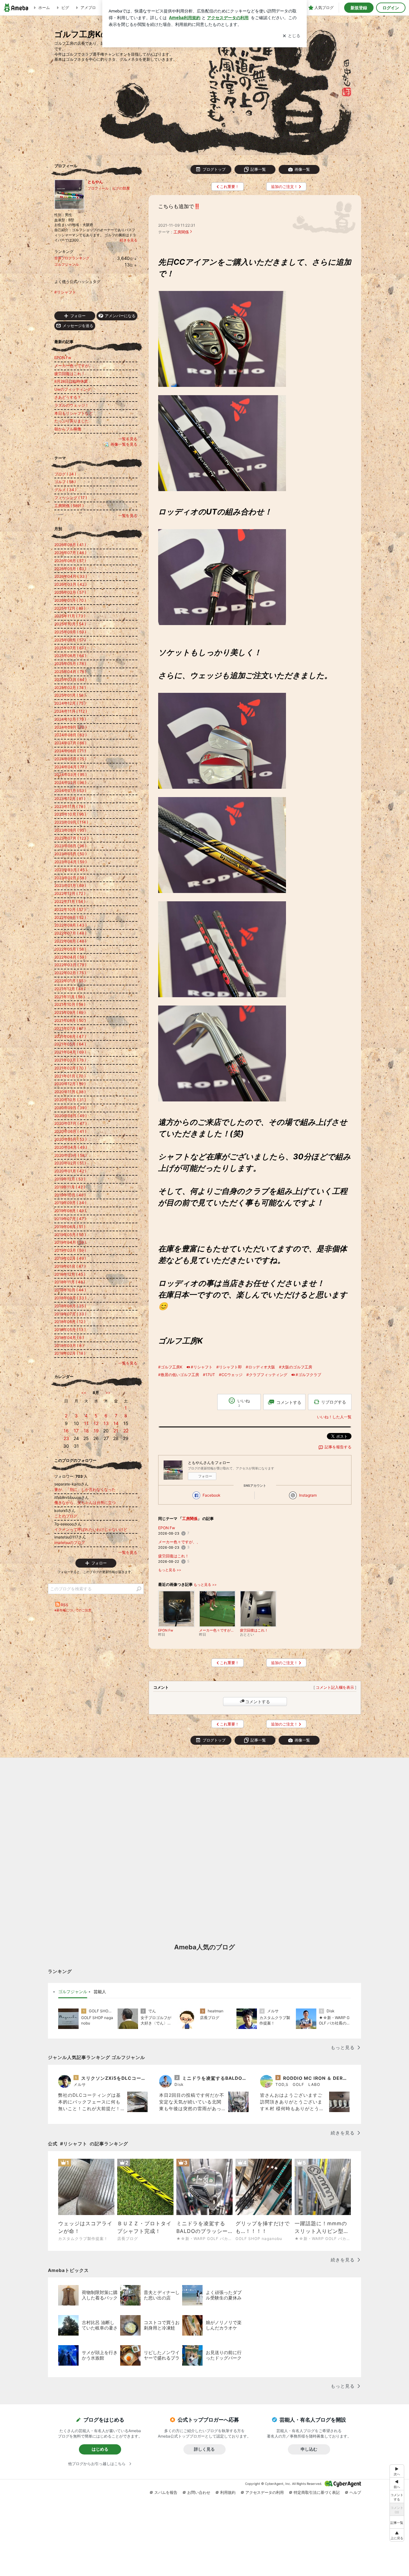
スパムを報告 (166, 2492)
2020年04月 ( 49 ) (71, 1147)
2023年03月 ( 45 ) (71, 870)
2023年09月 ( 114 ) (71, 822)
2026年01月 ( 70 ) (70, 600)
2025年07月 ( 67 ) (70, 648)
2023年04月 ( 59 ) (70, 862)
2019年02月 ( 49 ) (70, 1258)
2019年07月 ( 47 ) (70, 1219)
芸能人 (100, 1992)
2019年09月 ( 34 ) (70, 1203)
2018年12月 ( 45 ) (70, 1274)
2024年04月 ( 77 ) (70, 767)
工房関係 (181, 232)
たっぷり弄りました (72, 421)
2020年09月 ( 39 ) (70, 1108)
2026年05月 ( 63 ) (70, 569)
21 (116, 1431)
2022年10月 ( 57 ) (70, 909)
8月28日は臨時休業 (71, 381)
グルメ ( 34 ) (65, 490)
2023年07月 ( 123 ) (71, 838)
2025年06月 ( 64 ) (70, 656)
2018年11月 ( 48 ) (70, 1282)
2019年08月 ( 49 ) (70, 1211)
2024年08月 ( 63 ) (70, 735)
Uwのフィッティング (73, 389)
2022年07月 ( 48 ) (70, 933)
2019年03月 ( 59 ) (70, 1250)
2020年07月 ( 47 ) (70, 1123)
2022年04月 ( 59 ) (70, 957)
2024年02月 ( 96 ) (70, 783)
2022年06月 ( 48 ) (70, 941)
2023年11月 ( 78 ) (70, 806)
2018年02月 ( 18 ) (70, 1353)
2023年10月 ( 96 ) (70, 814)
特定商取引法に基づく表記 (317, 2492)
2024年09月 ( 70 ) (70, 727)
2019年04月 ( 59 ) (70, 1242)
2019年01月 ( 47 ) (70, 1266)
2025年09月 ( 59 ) (70, 632)
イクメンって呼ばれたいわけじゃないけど (91, 1529)
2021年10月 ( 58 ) (70, 1004)
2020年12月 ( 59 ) (70, 1084)
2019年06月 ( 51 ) (70, 1227)
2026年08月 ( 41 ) (70, 545)
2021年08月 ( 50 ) (70, 1020)
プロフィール (98, 188)
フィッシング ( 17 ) (71, 498)
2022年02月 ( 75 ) (70, 973)
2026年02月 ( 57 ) (70, 592)
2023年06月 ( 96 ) (70, 846)
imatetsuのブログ (70, 1542)
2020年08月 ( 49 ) (70, 1116)
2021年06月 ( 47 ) (70, 1036)
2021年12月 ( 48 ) (70, 989)
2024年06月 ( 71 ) (70, 751)
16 (66, 1431)
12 (96, 1423)
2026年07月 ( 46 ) (70, 553)
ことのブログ (66, 1516)
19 (96, 1431)
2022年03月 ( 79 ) (70, 965)
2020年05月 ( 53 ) (70, 1139)
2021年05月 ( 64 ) (70, 1044)
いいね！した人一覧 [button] (334, 1417)
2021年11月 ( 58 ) (69, 997)
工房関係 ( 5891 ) (69, 506)
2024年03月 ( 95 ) (70, 775)
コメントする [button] (289, 1402)
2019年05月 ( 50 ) (70, 1235)
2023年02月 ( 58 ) (70, 878)
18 (86, 1431)
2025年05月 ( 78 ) (70, 664)
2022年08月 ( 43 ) (70, 925)
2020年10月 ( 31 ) (70, 1100)
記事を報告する (338, 1447)
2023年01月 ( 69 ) (70, 885)
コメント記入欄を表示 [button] (335, 1687)
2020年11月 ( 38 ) (70, 1092)
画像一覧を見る (124, 444)
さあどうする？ (68, 397)
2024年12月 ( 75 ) (70, 703)
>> (108, 1393)
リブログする (334, 1402)
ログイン (391, 8)
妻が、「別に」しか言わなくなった (85, 1489)
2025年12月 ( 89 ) (70, 608)
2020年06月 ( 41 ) (70, 1131)
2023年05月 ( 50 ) (70, 854)
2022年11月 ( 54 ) (70, 901)
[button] (397, 2535)
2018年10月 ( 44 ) (70, 1290)
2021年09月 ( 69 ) (70, 1012)
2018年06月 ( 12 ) (70, 1322)
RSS (65, 1605)
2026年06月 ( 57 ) (70, 561)
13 (106, 1423)
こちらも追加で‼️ (179, 206)
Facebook (212, 1495)
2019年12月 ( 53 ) (70, 1179)
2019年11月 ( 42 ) (70, 1187)
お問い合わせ (199, 2492)
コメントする (258, 1702)
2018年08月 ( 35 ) (70, 1306)
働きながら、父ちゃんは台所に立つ (85, 1503)
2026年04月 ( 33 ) (71, 576)
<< (84, 1393)
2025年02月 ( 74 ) (70, 688)
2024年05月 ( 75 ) (70, 759)
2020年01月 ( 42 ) (70, 1171)
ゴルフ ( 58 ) (65, 482)
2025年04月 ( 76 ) (70, 672)
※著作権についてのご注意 (73, 1610)
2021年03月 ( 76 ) (70, 1060)
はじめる (100, 2449)
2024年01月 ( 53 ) (70, 791)
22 (126, 1431)
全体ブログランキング (72, 258)
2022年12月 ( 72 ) (70, 893)
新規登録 (359, 8)
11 (86, 1423)
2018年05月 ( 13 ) (70, 1330)
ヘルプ (355, 2492)
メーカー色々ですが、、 (179, 1542)
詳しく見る (204, 2449)
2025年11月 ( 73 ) (70, 616)
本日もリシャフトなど (73, 413)
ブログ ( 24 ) (65, 474)
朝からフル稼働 (68, 429)
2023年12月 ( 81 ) (70, 799)
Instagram (308, 1495)
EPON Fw (167, 1528)
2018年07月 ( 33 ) (70, 1314)
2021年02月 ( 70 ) (70, 1068)
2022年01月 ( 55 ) (70, 981)
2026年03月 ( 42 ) (70, 584)
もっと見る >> (170, 1570)
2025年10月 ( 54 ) (70, 624)
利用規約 (228, 2492)
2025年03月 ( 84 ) (70, 680)
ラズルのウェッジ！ (72, 405)
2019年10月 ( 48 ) (70, 1195)
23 (66, 1438)
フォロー (205, 1476)
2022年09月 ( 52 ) (70, 917)
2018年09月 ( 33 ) (70, 1298)
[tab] (73, 1992)
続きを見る (129, 240)
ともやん (95, 182)
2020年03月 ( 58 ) (70, 1155)
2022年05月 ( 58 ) (70, 949)
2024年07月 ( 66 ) (70, 743)
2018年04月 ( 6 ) (69, 1338)
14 (116, 1423)
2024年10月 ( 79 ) (70, 719)
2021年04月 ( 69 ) (70, 1052)
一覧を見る (128, 439)
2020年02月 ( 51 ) (70, 1163)
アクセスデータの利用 (265, 2492)
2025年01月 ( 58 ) (70, 695)
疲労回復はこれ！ (174, 1556)
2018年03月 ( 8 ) (69, 1346)
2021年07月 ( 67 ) (70, 1028)
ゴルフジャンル (67, 264)
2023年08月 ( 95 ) (70, 830)
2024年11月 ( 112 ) (71, 711)
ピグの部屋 (121, 188)
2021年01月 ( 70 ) (70, 1076)
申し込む (309, 2449)
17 (76, 1431)
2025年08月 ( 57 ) (70, 640)
